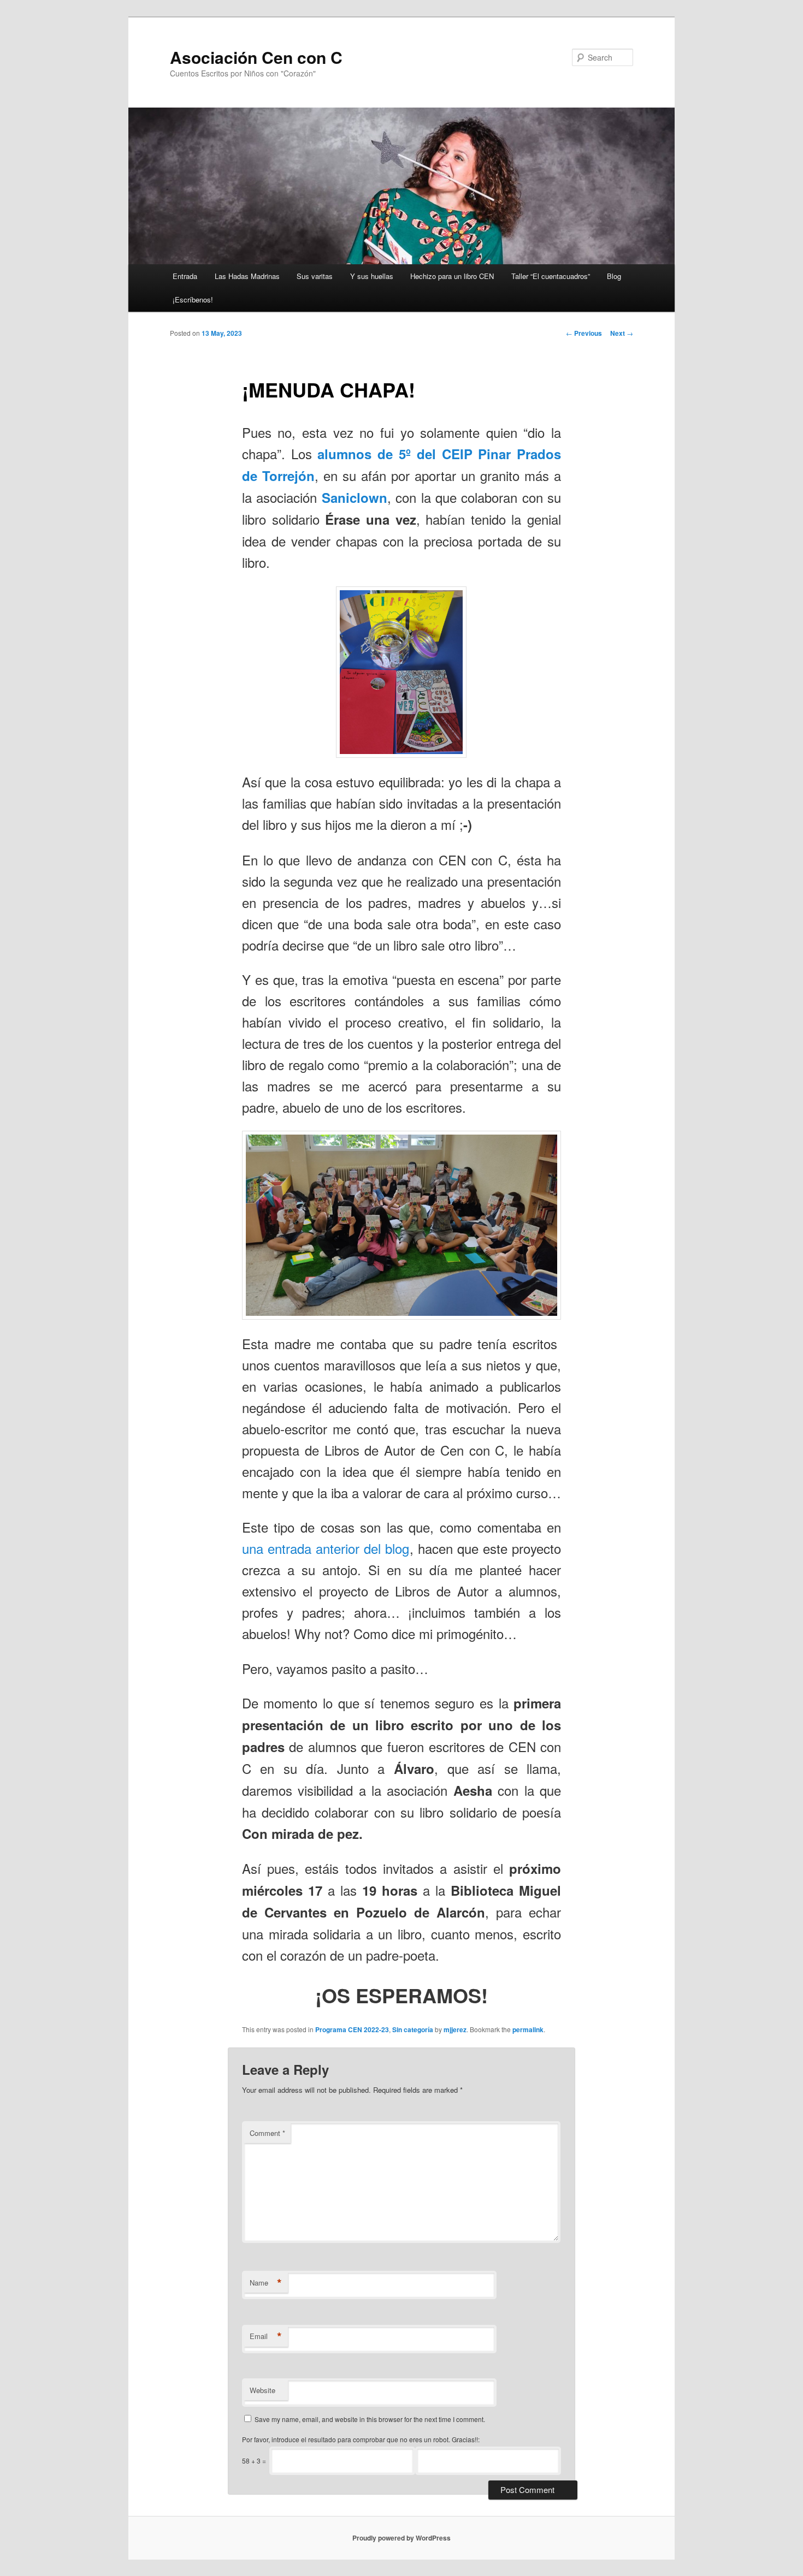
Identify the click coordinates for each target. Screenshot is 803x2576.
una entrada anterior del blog (326, 1548)
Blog (614, 276)
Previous (584, 333)
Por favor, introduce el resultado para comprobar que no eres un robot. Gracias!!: (361, 2439)
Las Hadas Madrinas (247, 276)
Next (622, 333)
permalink (528, 2029)
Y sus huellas (372, 276)
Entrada (185, 276)
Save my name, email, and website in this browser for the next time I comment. (370, 2419)
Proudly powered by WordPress (401, 2538)
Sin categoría (413, 2029)
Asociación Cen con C (256, 57)
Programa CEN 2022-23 (352, 2029)
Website (262, 2390)
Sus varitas (315, 276)
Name (266, 2283)
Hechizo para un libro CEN (452, 276)
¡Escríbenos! (193, 299)
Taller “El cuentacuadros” (551, 276)
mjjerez (455, 2029)
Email (266, 2336)
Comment (267, 2133)
